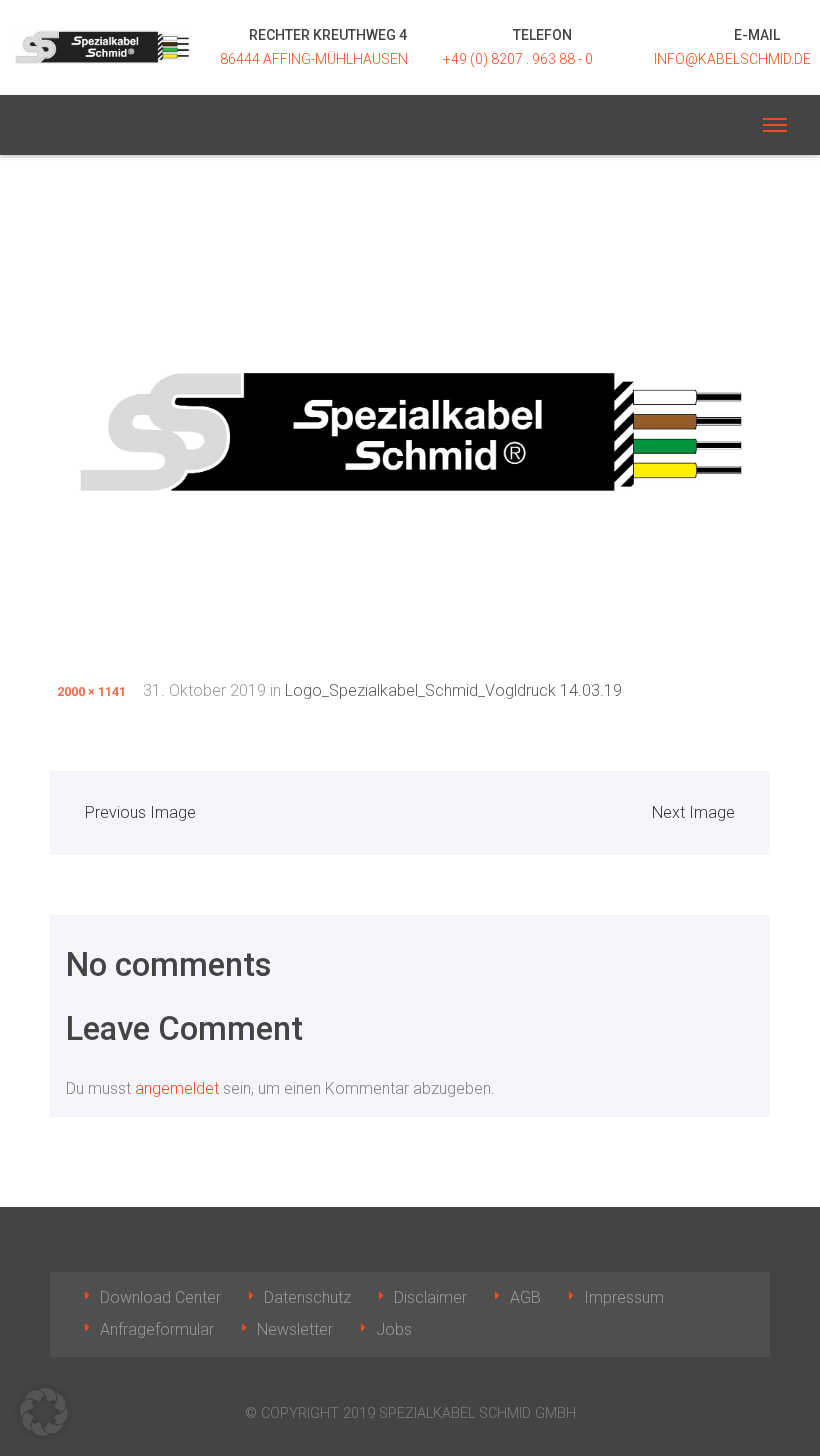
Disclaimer (430, 1297)
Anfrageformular (157, 1329)
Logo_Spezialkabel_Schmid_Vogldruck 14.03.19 (453, 690)
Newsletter (295, 1329)
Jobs (394, 1329)
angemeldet (177, 1088)
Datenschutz (307, 1297)
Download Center (160, 1297)
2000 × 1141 (91, 691)
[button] (44, 1412)
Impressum (624, 1297)
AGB (525, 1297)
